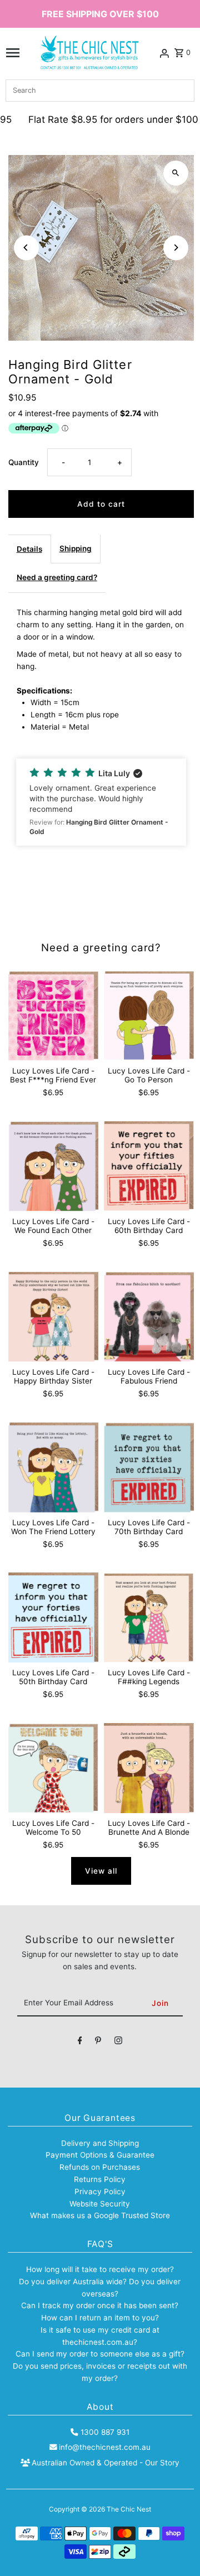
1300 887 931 (105, 2432)
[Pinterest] (98, 2043)
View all (101, 1871)
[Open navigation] (13, 53)
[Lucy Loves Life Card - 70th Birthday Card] (149, 1467)
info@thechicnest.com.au (105, 2447)
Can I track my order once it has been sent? (100, 2305)
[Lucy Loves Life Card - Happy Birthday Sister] (53, 1317)
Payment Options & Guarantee (100, 2155)
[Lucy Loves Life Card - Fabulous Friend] (149, 1317)
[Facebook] (80, 2043)
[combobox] (100, 91)
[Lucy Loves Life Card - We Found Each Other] (53, 1166)
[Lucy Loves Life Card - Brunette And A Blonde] (149, 1768)
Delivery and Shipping (100, 2143)
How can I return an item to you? (100, 2318)
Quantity (24, 462)
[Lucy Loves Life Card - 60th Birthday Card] (149, 1166)
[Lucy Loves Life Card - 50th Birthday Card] (53, 1618)
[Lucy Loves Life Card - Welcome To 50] (53, 1768)
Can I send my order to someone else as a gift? (100, 2354)
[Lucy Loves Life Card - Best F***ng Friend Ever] (53, 1016)
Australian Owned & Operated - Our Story (106, 2463)
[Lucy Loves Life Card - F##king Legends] (149, 1618)
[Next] (176, 248)
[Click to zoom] (176, 173)
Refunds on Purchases (100, 2167)
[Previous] (26, 248)
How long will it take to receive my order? (100, 2269)
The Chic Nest (129, 2509)
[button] (101, 802)
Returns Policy (100, 2179)
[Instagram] (118, 2043)
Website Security (100, 2204)
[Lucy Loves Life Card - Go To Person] (149, 1016)
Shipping (76, 548)
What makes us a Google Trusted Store (100, 2215)
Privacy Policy (100, 2191)
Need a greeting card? (57, 577)
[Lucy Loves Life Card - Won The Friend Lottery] (53, 1467)
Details (29, 549)
